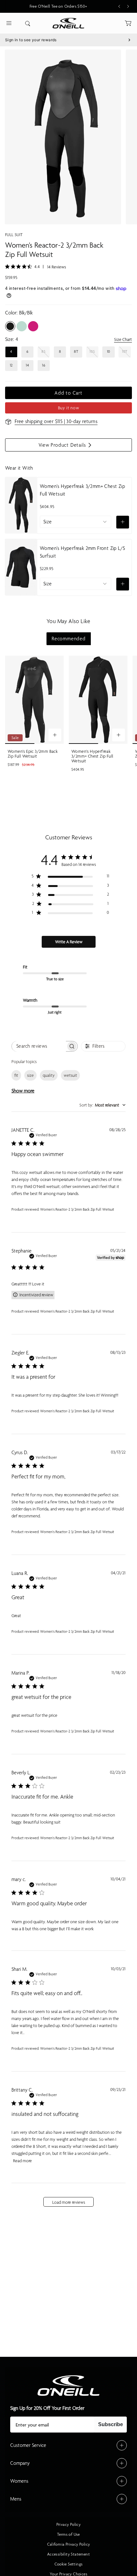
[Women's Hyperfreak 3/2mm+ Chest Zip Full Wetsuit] (98, 700)
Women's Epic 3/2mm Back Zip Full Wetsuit (33, 754)
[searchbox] (39, 1046)
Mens (16, 2499)
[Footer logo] (68, 2386)
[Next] (128, 6)
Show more (23, 1091)
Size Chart (123, 340)
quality (49, 1075)
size (30, 1075)
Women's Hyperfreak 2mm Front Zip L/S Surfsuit (82, 552)
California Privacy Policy (69, 2544)
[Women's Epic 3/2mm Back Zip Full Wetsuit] (34, 700)
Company (20, 2463)
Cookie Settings (69, 2564)
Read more (22, 2161)
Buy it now (69, 408)
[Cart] (128, 23)
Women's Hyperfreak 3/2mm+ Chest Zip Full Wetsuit (82, 490)
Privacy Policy (69, 2525)
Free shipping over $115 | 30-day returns (56, 421)
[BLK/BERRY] (33, 326)
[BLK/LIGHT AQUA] (22, 326)
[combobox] (102, 1105)
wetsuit (70, 1075)
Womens (19, 2481)
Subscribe (111, 2424)
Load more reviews (69, 2202)
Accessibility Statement (68, 2554)
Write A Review (69, 942)
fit (16, 1075)
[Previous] (119, 6)
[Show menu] (9, 23)
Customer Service (28, 2445)
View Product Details (64, 447)
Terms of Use (68, 2534)
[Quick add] (123, 522)
